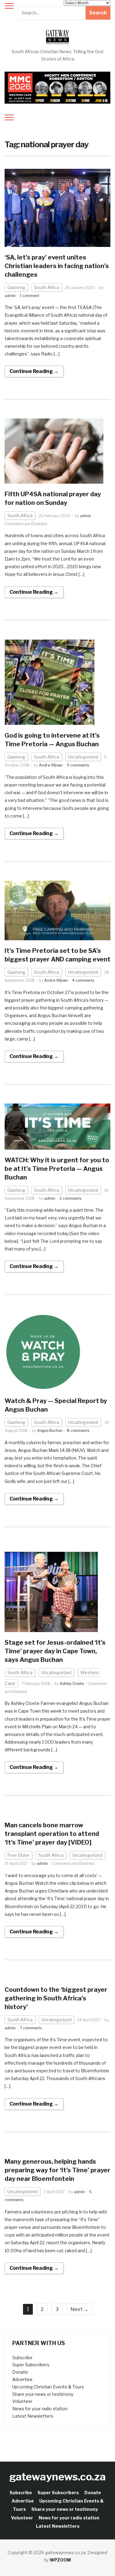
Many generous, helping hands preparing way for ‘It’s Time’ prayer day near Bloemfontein (57, 2170)
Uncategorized (83, 757)
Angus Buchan (50, 1431)
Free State (18, 1855)
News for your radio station (40, 2409)
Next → (79, 2309)
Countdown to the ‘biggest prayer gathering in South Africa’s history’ (56, 1998)
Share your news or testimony (43, 2394)
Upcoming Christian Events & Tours (48, 2387)
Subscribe (22, 2358)
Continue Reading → (34, 371)
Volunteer (22, 2401)
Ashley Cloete (72, 1684)
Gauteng (16, 287)
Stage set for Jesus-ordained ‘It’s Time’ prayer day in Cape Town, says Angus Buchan (55, 1651)
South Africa (47, 287)
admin (10, 296)
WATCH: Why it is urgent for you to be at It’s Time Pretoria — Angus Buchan (57, 1169)
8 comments (78, 1431)
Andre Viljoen (51, 765)
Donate (20, 2372)
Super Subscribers (31, 2365)
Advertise (22, 2379)
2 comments (70, 1198)
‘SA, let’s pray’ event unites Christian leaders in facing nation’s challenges (57, 266)
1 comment (30, 296)
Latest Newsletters (33, 2416)
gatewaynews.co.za (57, 2477)
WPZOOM (60, 2560)
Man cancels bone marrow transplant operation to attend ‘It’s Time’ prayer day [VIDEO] (52, 1834)
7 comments (31, 2028)
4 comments (83, 980)
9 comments (78, 765)
